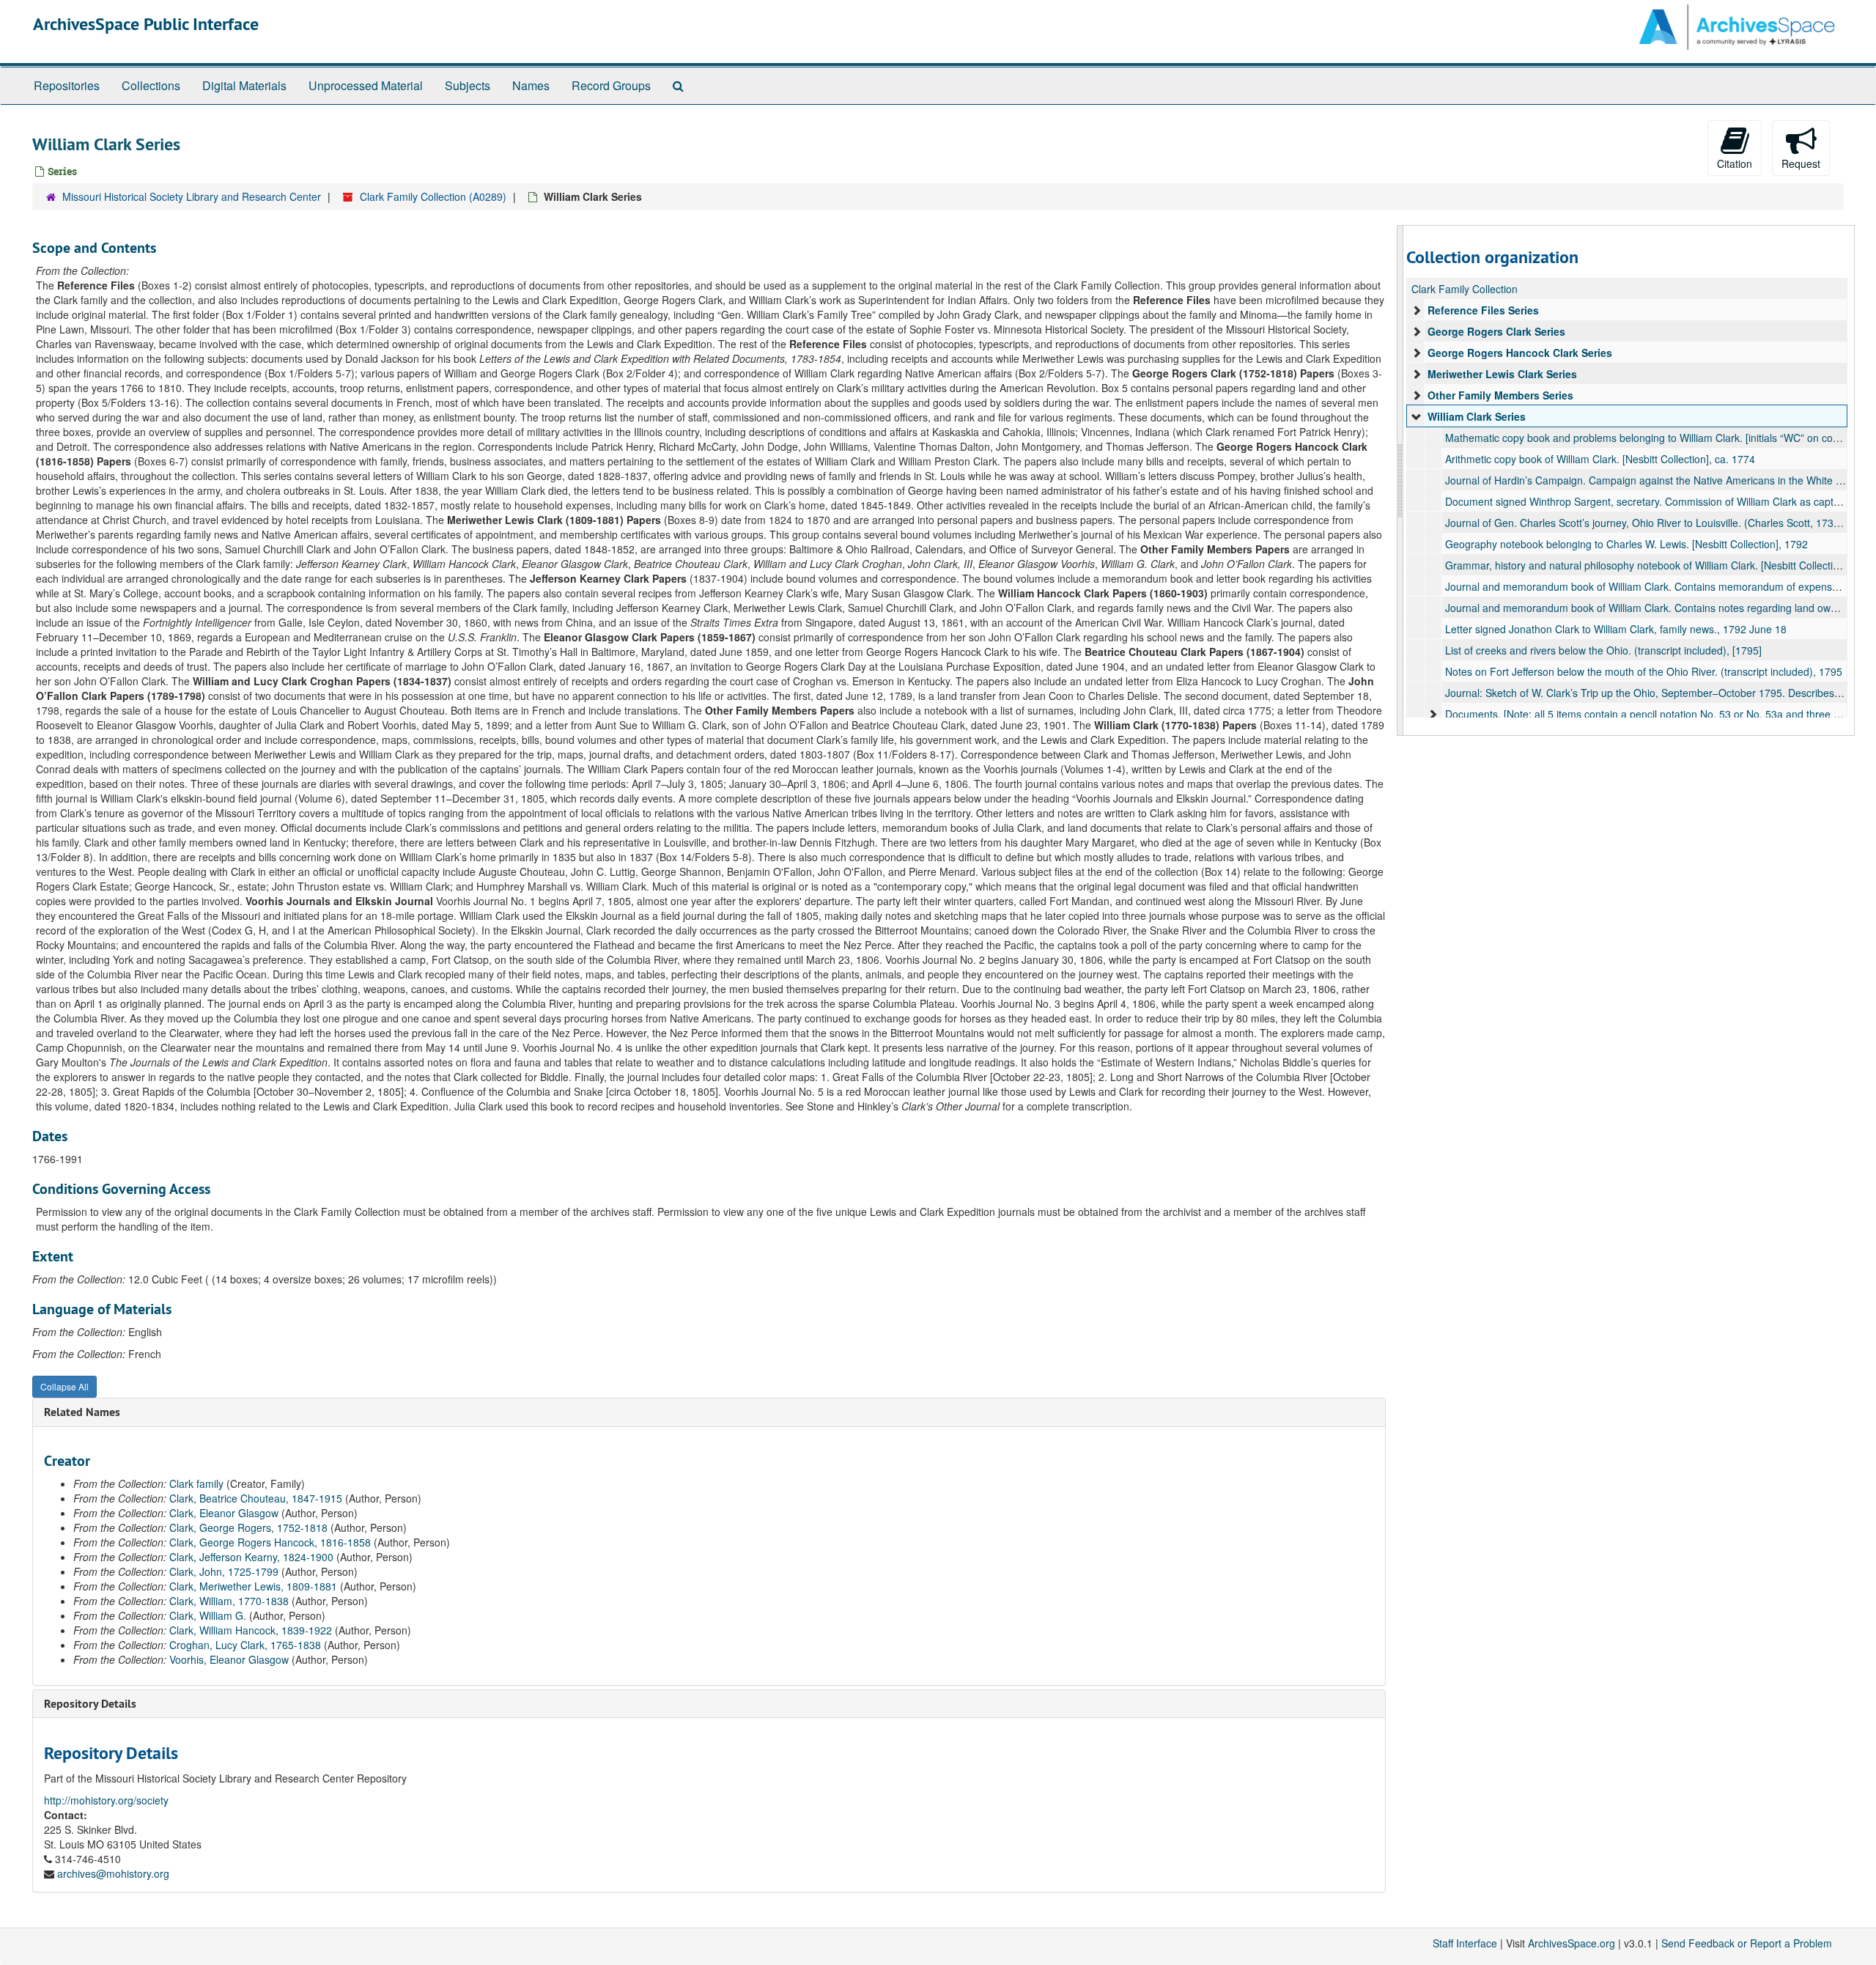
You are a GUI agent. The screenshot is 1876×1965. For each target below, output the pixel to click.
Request (1801, 163)
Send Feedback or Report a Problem (1747, 1943)
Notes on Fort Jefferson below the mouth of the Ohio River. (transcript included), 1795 (1644, 671)
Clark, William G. (208, 1615)
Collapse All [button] (64, 1386)
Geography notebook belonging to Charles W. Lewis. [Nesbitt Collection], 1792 (1626, 544)
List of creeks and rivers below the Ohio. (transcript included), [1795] (1603, 650)
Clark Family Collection (1465, 289)
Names (531, 85)
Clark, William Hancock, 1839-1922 (251, 1630)
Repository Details (90, 1704)
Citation (1735, 163)
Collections (151, 85)
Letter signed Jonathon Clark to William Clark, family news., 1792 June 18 (1616, 629)
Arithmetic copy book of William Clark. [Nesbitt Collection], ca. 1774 (1600, 459)
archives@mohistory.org (113, 1873)
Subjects (468, 85)
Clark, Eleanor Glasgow (224, 1513)
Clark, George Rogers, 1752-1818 (248, 1527)
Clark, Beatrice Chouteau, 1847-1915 (256, 1498)
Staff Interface (1465, 1943)
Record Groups (611, 85)
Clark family (196, 1483)
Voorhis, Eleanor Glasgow (229, 1659)
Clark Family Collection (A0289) (433, 196)
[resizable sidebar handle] (1400, 480)
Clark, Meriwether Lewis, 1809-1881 (253, 1586)
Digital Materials (244, 85)
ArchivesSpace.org (1572, 1943)
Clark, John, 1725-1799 (224, 1571)
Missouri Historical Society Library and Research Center (192, 196)
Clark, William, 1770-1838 (229, 1601)
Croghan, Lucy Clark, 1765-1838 (245, 1645)
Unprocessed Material (366, 85)
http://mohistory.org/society (106, 1800)
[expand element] (1417, 310)
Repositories (67, 85)
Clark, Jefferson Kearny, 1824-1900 (251, 1557)
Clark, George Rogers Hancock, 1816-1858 (270, 1542)
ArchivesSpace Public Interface (146, 24)
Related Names (82, 1412)
